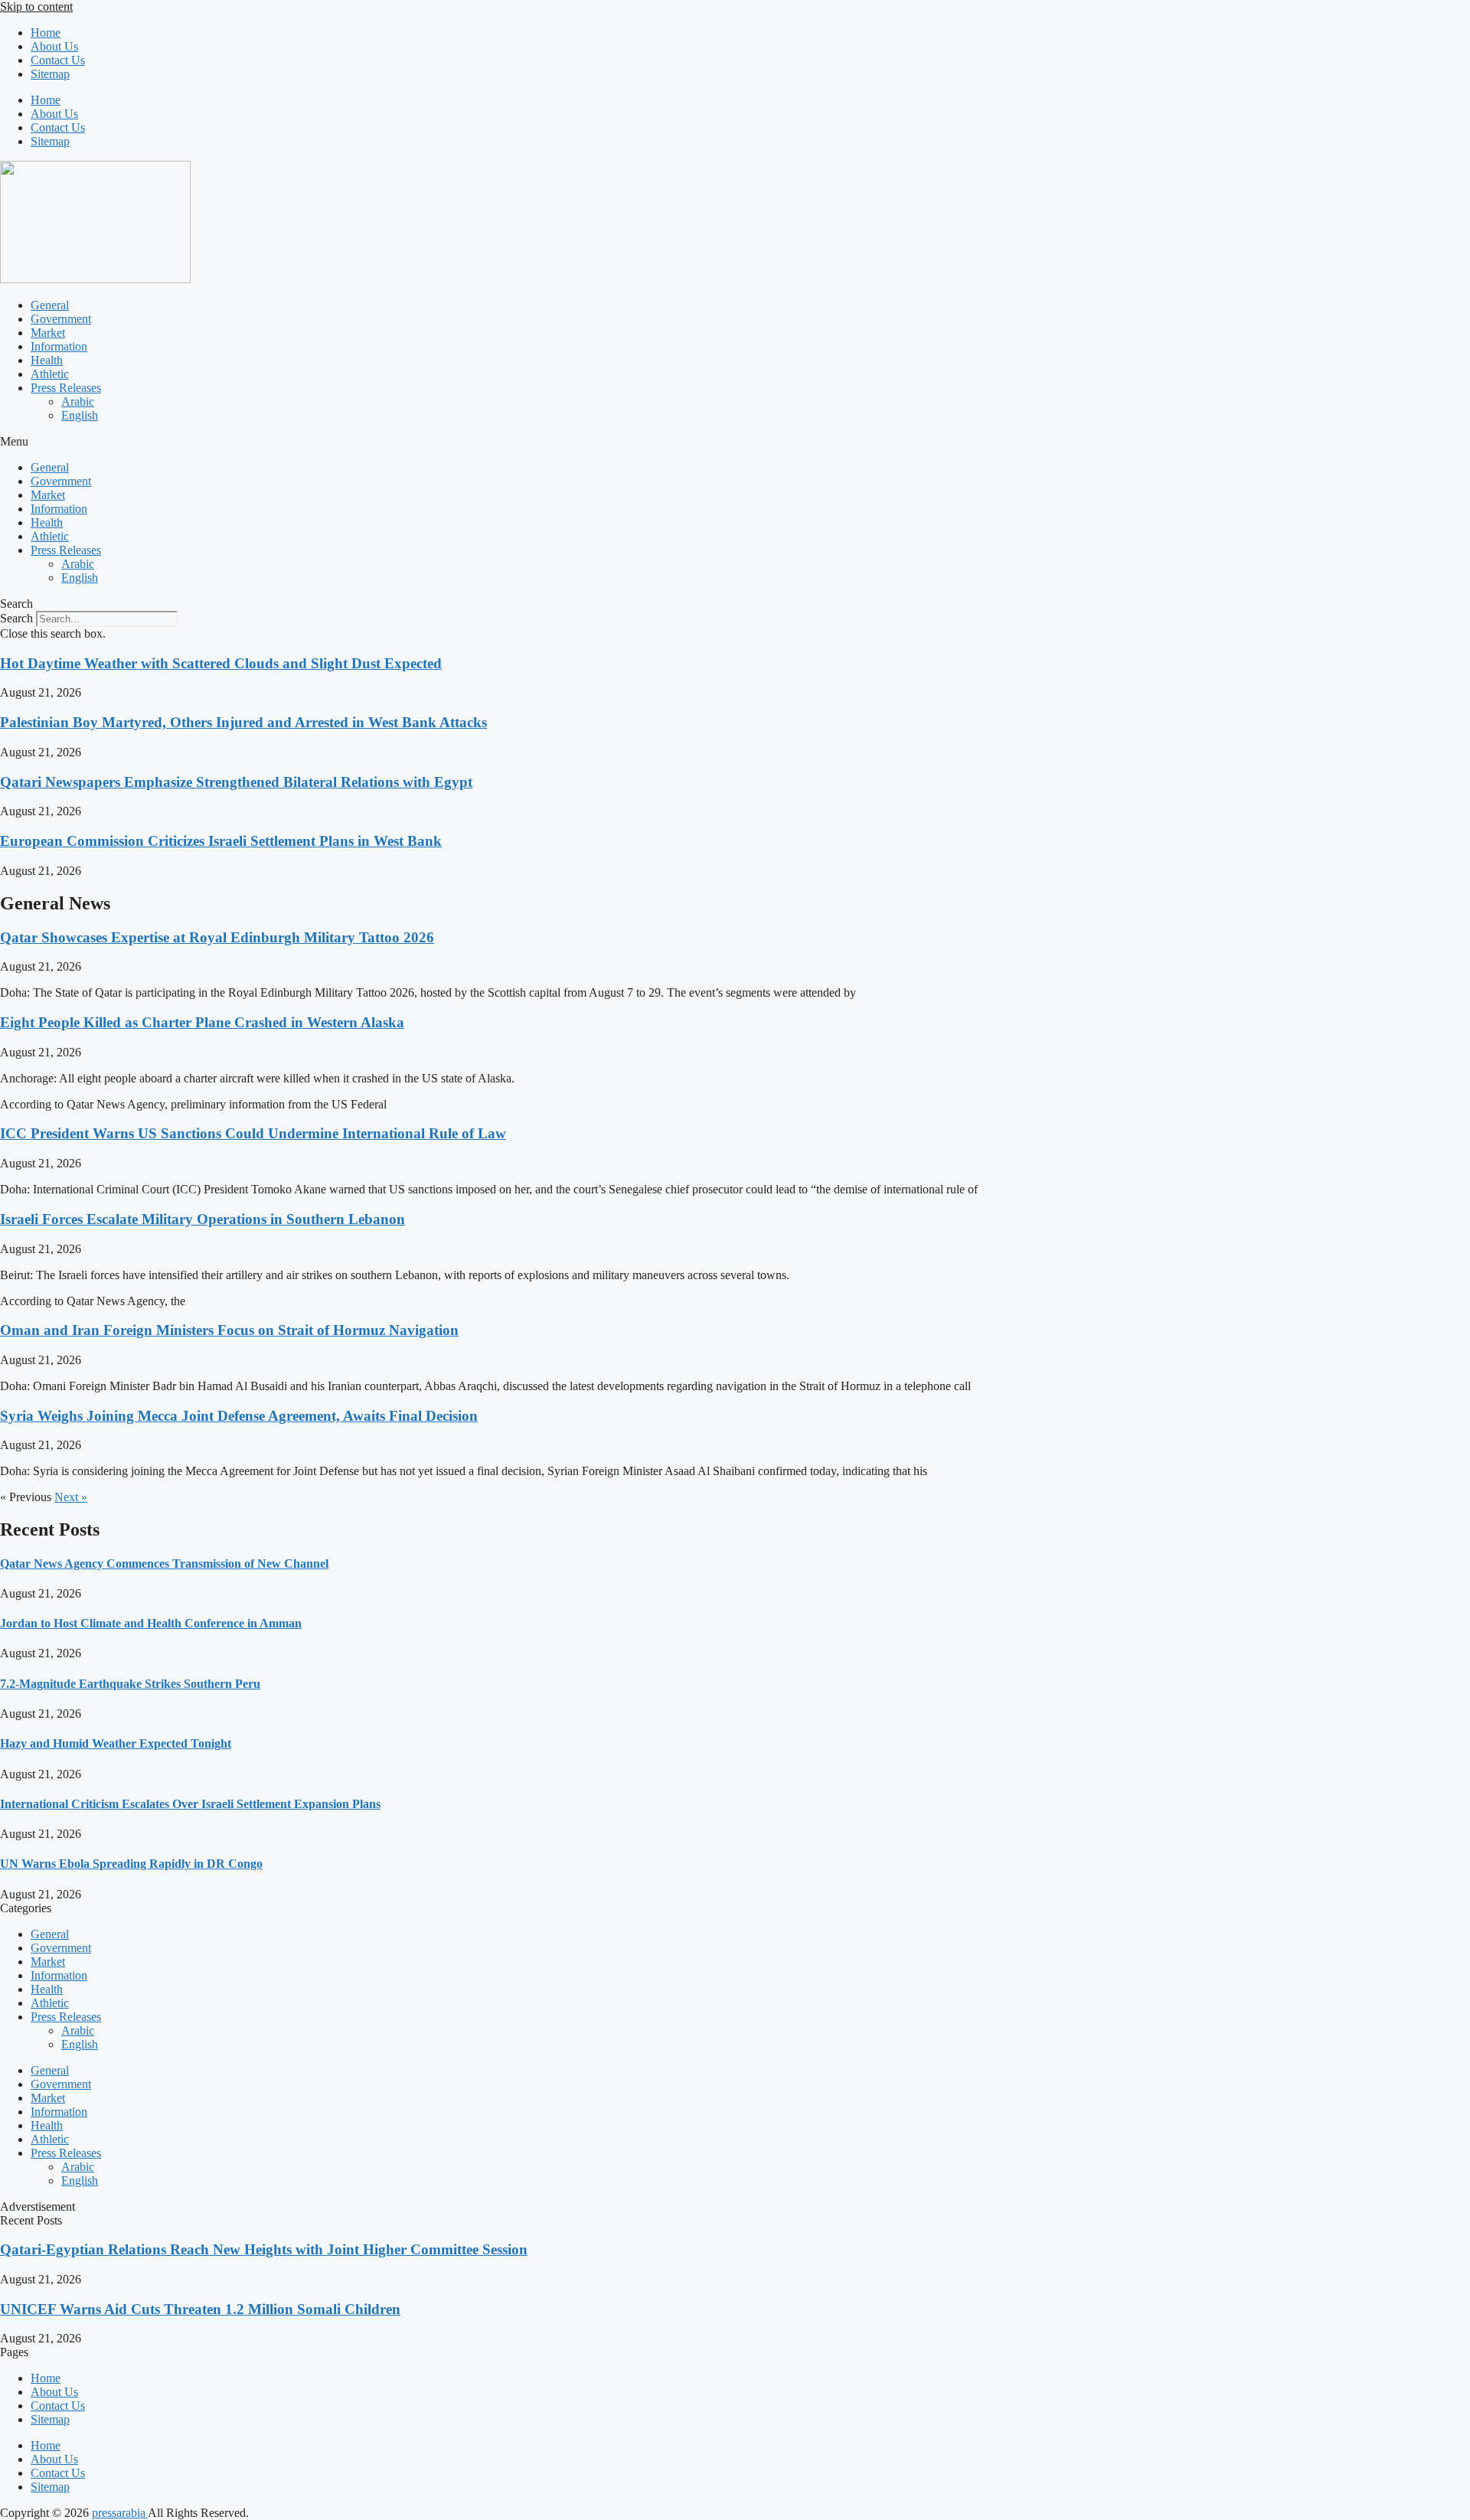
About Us (54, 46)
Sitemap (50, 74)
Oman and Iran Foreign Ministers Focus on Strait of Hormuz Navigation (229, 1330)
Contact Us (58, 60)
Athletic (50, 374)
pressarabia (120, 2513)
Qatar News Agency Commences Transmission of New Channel (164, 1564)
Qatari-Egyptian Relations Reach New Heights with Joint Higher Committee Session (264, 2249)
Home (46, 33)
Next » (71, 1497)
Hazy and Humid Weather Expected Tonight (116, 1743)
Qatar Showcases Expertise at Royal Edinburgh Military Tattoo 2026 (217, 937)
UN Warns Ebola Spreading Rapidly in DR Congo (131, 1864)
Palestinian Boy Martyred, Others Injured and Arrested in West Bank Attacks (243, 722)
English (80, 415)
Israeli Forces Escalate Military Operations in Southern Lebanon (203, 1219)
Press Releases (66, 388)
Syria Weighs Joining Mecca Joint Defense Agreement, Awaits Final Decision (239, 1416)
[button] (735, 442)
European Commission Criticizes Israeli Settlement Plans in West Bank (221, 841)
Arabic (78, 402)
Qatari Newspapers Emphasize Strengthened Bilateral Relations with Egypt (236, 782)
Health (47, 360)
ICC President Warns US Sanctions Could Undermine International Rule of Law (253, 1133)
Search (16, 618)
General (50, 305)
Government (61, 319)
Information (59, 346)
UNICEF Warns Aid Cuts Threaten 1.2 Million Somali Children (200, 2309)
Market (48, 333)
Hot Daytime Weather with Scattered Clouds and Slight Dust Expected (221, 663)
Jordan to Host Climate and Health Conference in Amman (151, 1623)
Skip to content (36, 7)
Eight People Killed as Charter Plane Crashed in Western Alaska (202, 1022)
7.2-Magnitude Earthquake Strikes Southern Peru (130, 1684)
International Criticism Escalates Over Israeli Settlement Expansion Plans (190, 1804)
